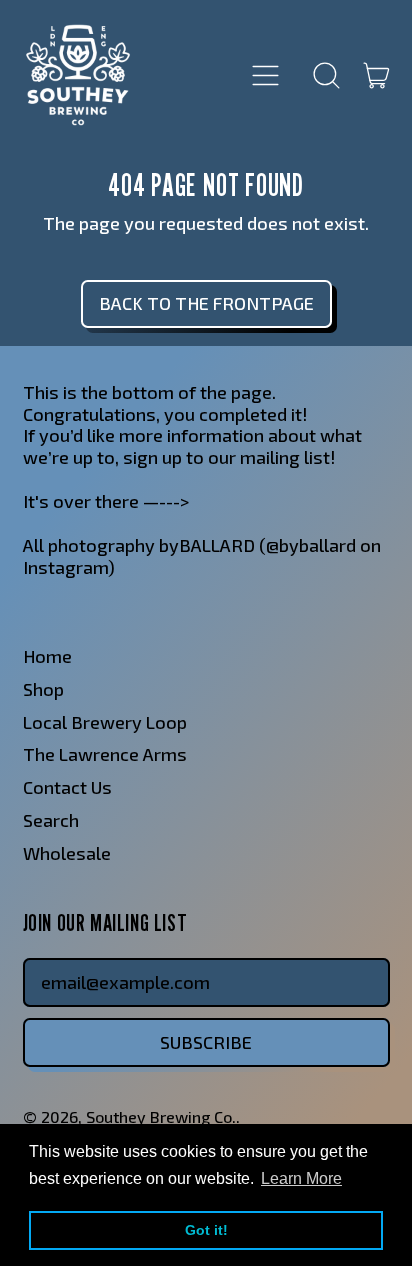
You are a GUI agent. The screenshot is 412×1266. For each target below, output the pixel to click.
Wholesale (67, 853)
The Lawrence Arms (105, 754)
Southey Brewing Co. (161, 1116)
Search (51, 820)
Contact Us (67, 787)
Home (47, 656)
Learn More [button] (301, 1178)
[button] (327, 75)
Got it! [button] (206, 1230)
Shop (43, 689)
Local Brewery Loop (105, 722)
